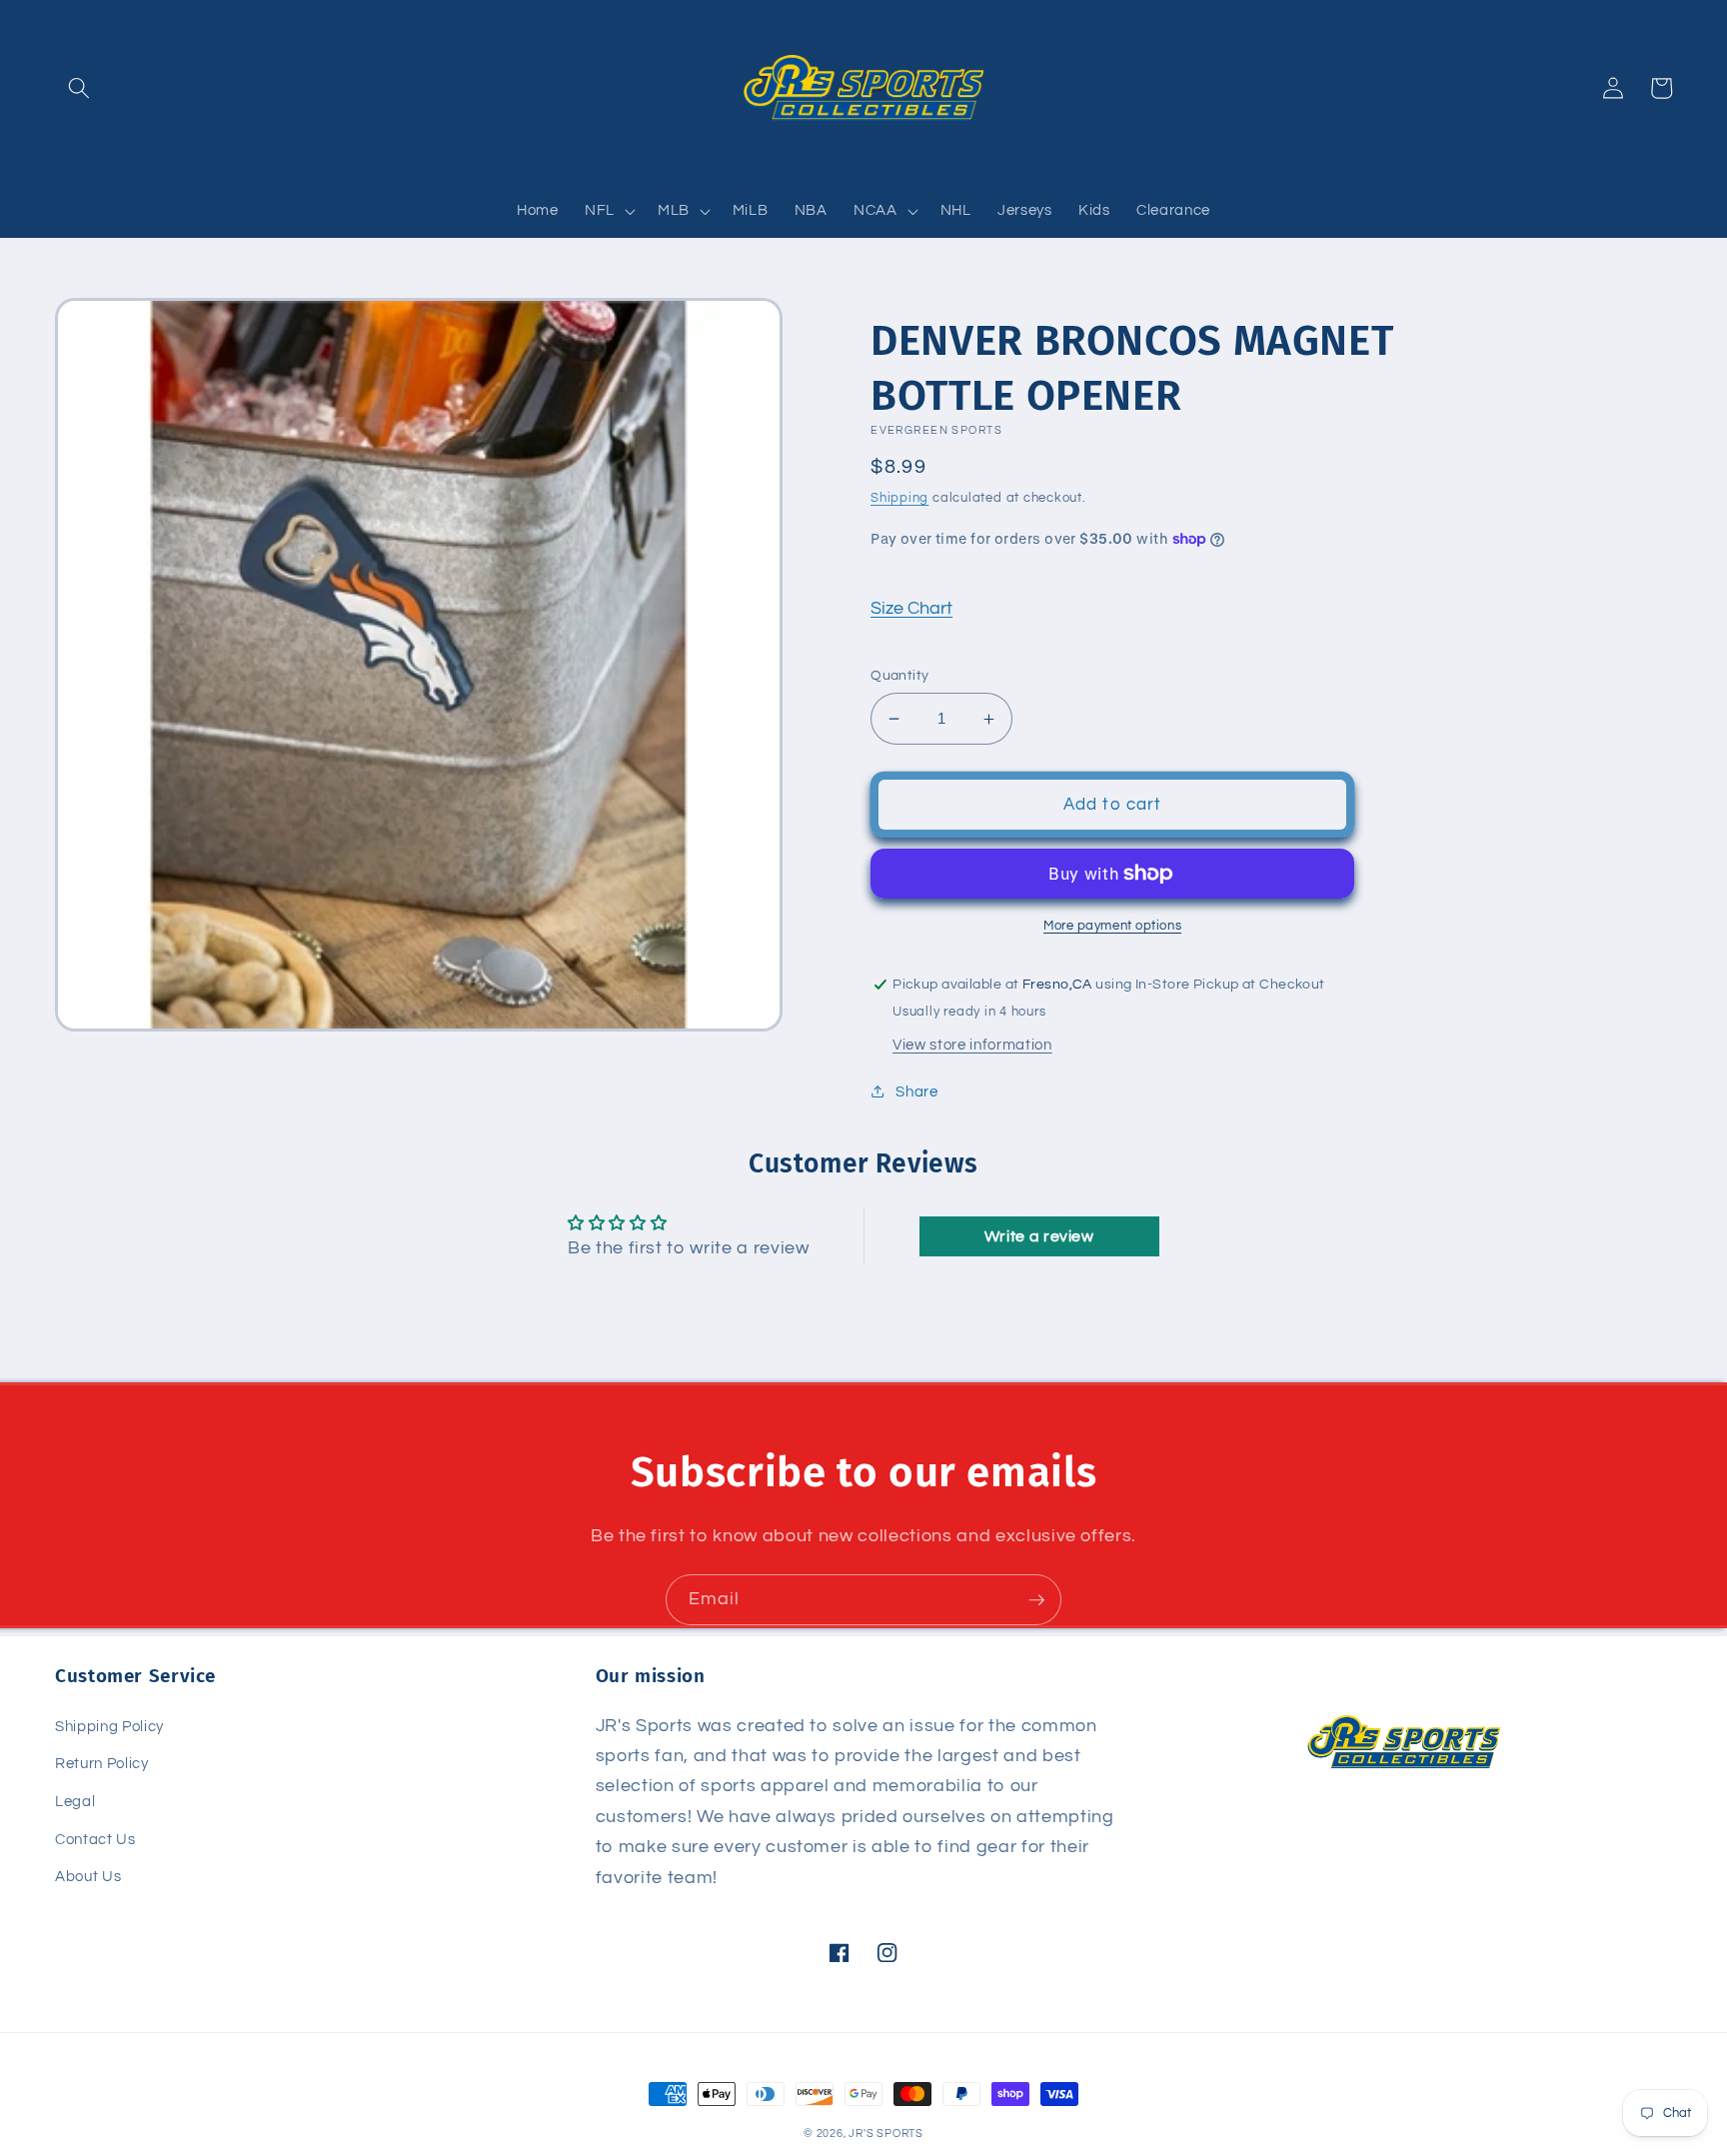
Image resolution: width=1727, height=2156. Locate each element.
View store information (972, 1045)
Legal (75, 1801)
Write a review (1039, 1236)
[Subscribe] (1036, 1600)
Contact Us (95, 1839)
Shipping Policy (109, 1726)
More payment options (1112, 926)
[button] (79, 88)
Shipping (899, 498)
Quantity (900, 675)
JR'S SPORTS (885, 2134)
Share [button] (916, 1091)
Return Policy (102, 1763)
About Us (88, 1876)
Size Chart (911, 609)
